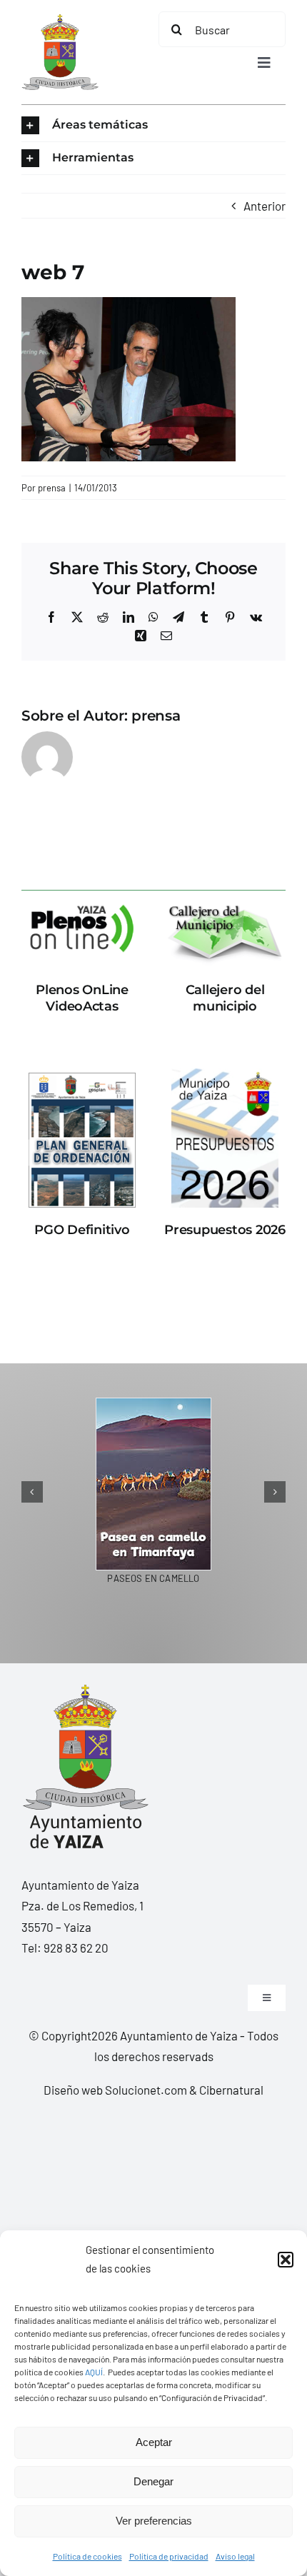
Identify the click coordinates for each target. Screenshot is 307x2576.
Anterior (265, 206)
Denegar (153, 2481)
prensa (52, 488)
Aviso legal (235, 2556)
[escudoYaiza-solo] (60, 20)
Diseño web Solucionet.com (115, 2090)
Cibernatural (231, 2090)
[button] (286, 2260)
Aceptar (154, 2442)
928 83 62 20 (76, 1948)
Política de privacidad (169, 2556)
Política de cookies (87, 2556)
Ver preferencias (154, 2521)
